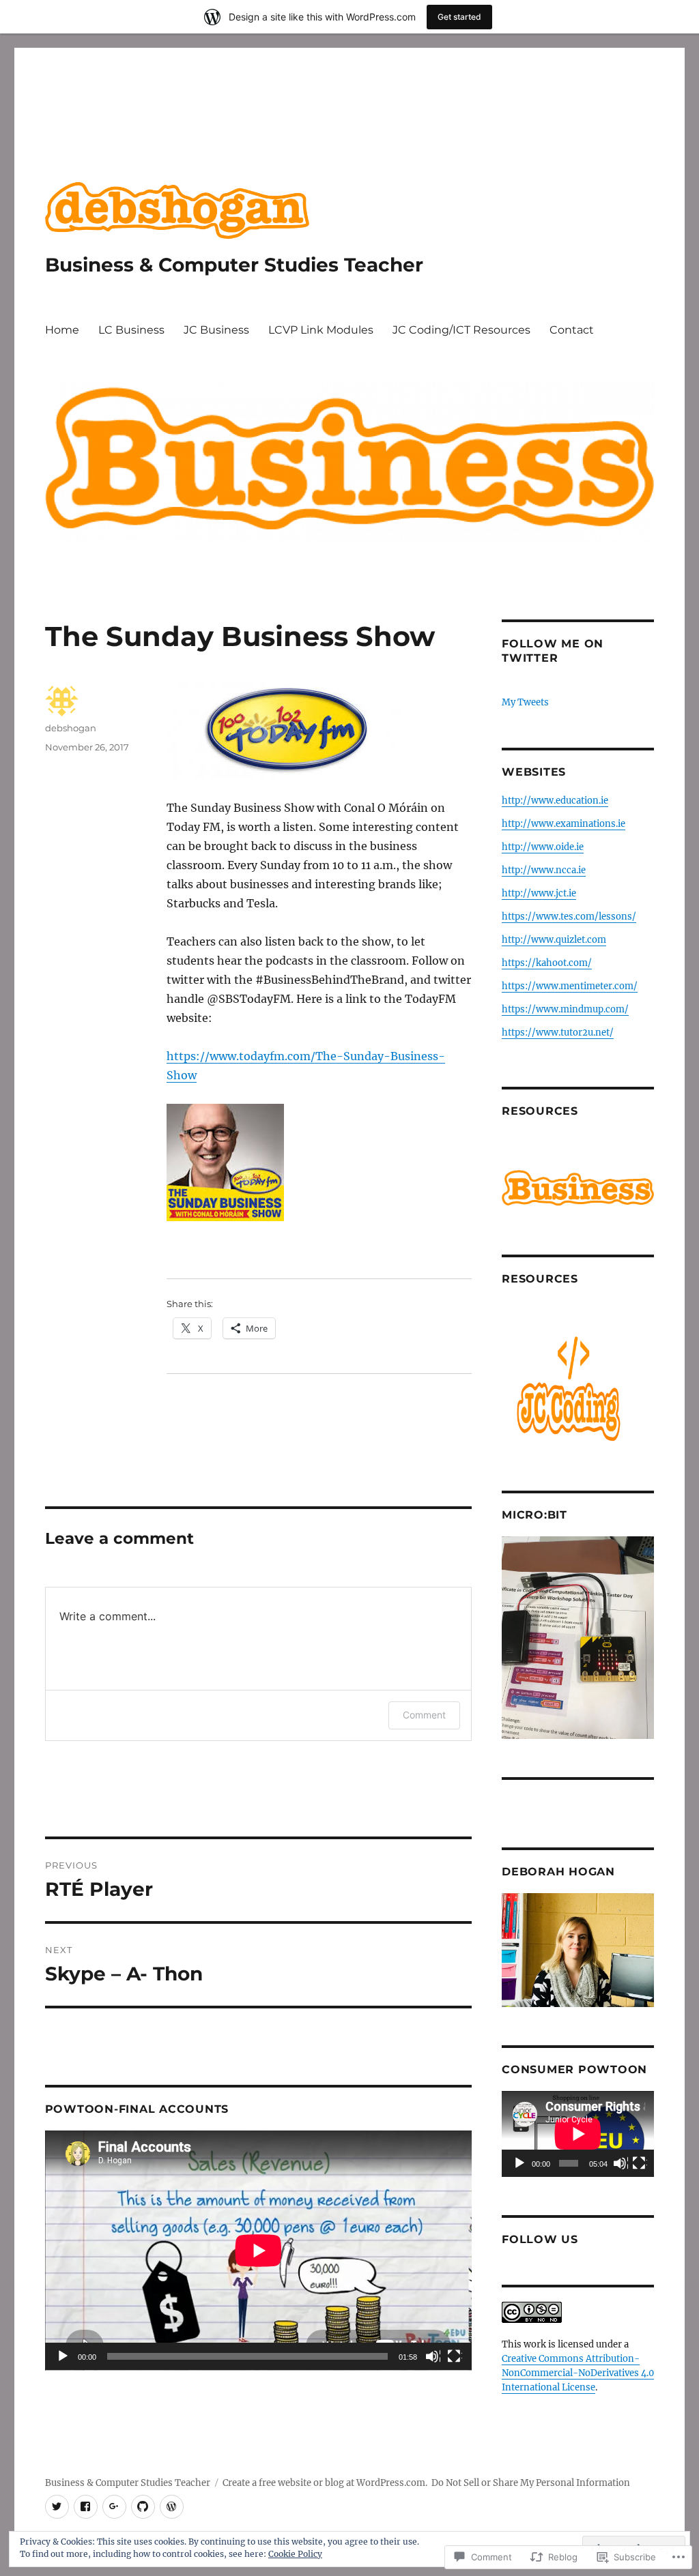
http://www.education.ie (555, 801)
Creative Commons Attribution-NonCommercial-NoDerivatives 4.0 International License (578, 2373)
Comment (424, 1715)
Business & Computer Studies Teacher (234, 265)
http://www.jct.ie (539, 893)
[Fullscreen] (455, 2357)
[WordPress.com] (172, 2507)
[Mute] (433, 2357)
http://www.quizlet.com (554, 940)
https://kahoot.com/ (547, 963)
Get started (459, 17)
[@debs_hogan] (57, 2507)
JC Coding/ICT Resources (461, 330)
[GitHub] (143, 2507)
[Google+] (114, 2507)
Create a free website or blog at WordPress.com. (325, 2483)
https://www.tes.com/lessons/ (569, 917)
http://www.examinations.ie (564, 824)
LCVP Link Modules (321, 330)
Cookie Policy (295, 2554)
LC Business (131, 330)
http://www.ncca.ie (544, 870)
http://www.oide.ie (543, 847)
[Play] (63, 2357)
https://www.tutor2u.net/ (558, 1033)
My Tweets (525, 702)
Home (62, 330)
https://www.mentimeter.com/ (570, 986)
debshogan (71, 728)
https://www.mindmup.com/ (565, 1009)
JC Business (216, 330)
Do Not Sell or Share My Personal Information (531, 2483)
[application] (258, 2251)
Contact (572, 330)
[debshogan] (86, 2507)
